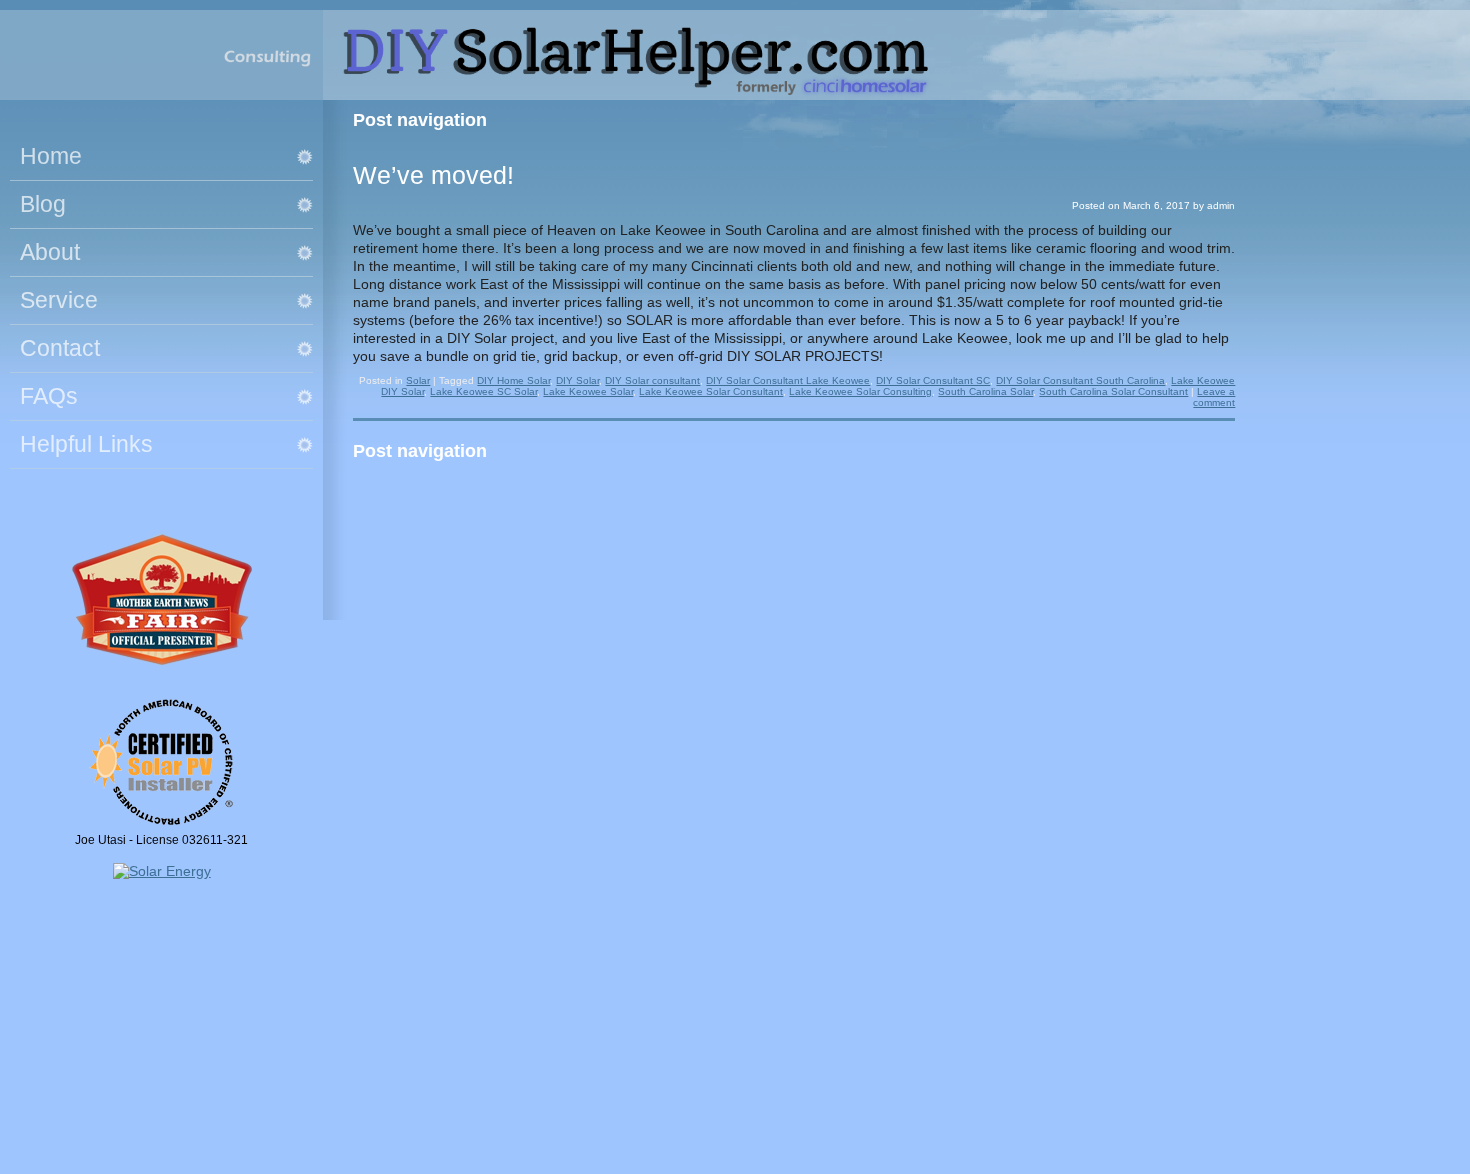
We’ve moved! (433, 175)
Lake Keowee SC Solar (483, 391)
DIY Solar (577, 380)
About (50, 252)
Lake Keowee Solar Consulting (860, 391)
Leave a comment (1214, 397)
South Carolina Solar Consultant (1113, 391)
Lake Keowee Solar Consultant (711, 391)
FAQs (49, 396)
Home (51, 156)
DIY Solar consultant (652, 380)
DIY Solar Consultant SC (933, 380)
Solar (418, 380)
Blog (43, 204)
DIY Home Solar (513, 380)
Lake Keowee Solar (588, 391)
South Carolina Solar (985, 391)
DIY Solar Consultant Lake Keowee (788, 380)
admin (1221, 205)
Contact (60, 348)
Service (59, 300)
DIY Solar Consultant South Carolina (1080, 380)
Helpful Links (86, 444)
